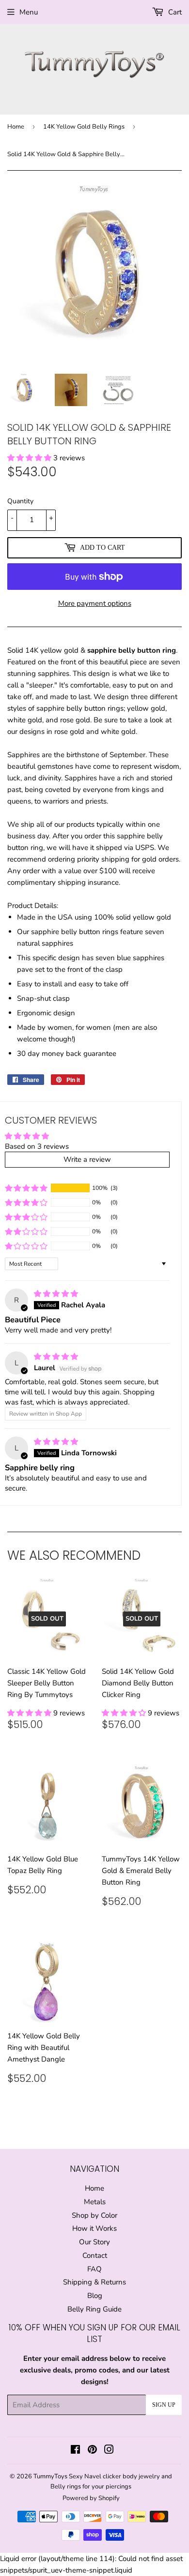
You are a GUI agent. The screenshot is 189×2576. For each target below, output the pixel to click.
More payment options (95, 603)
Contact (95, 2255)
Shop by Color (94, 2215)
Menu (29, 12)
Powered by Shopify (91, 2498)
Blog (95, 2296)
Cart (174, 12)
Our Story (94, 2242)
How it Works (94, 2228)
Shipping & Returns (94, 2282)
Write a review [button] (87, 1159)
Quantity (20, 501)
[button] (30, 458)
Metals (95, 2202)
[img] (56, 1294)
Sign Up (164, 2405)
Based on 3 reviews (37, 1146)
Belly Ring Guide (94, 2309)
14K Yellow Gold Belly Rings (84, 127)
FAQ (94, 2269)
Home (16, 127)
